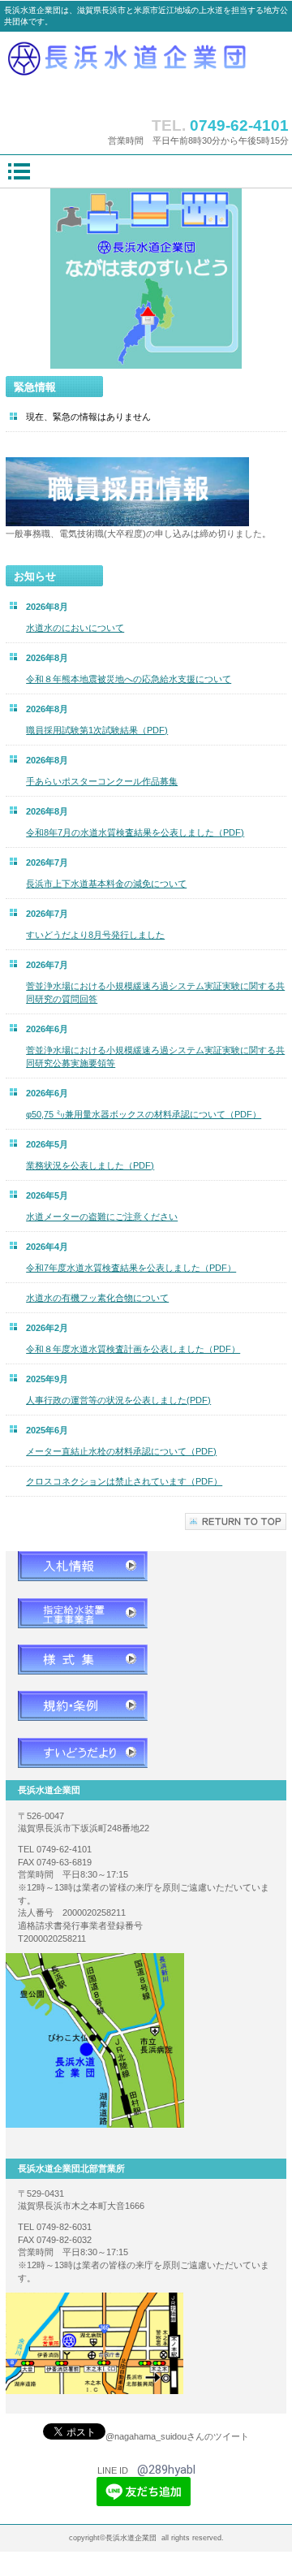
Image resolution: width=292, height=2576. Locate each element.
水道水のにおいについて (75, 628)
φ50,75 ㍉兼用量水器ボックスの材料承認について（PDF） (144, 1114)
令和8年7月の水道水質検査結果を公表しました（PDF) (135, 832)
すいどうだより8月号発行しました (95, 935)
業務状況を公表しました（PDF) (90, 1165)
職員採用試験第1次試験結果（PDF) (97, 730)
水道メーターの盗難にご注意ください (102, 1217)
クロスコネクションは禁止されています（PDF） (124, 1481)
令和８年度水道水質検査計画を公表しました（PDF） (133, 1349)
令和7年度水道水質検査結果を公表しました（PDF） (131, 1268)
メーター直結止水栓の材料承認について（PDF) (121, 1451)
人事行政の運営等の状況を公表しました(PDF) (118, 1400)
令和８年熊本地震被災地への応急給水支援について (129, 679)
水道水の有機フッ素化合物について (97, 1298)
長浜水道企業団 (146, 70)
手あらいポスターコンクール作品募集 (102, 781)
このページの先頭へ (236, 1521)
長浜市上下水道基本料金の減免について (106, 884)
